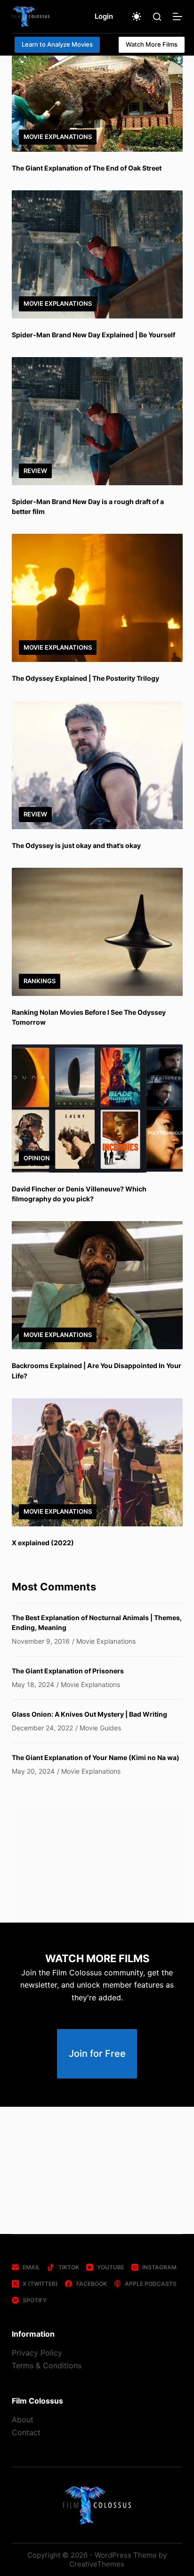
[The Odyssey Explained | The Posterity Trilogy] (97, 598)
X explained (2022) (43, 1543)
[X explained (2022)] (97, 1462)
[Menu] (178, 16)
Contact (26, 2432)
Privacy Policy (37, 2353)
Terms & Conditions (47, 2365)
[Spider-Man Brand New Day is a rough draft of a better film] (97, 421)
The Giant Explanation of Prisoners (68, 1671)
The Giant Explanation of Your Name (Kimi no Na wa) (96, 1757)
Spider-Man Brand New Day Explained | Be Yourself (93, 335)
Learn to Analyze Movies (57, 44)
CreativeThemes (97, 2564)
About (23, 2420)
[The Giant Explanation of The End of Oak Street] (97, 104)
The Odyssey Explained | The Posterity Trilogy (85, 678)
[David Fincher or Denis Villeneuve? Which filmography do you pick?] (97, 1109)
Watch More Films (152, 44)
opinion (37, 1158)
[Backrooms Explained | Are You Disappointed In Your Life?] (97, 1285)
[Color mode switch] (137, 16)
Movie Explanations (58, 137)
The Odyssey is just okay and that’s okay (76, 845)
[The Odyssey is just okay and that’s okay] (97, 765)
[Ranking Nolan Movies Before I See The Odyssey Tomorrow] (97, 932)
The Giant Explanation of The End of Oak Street (87, 168)
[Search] (157, 17)
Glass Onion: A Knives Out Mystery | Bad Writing (89, 1714)
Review (35, 471)
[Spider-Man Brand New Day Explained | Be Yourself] (97, 254)
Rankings (40, 981)
